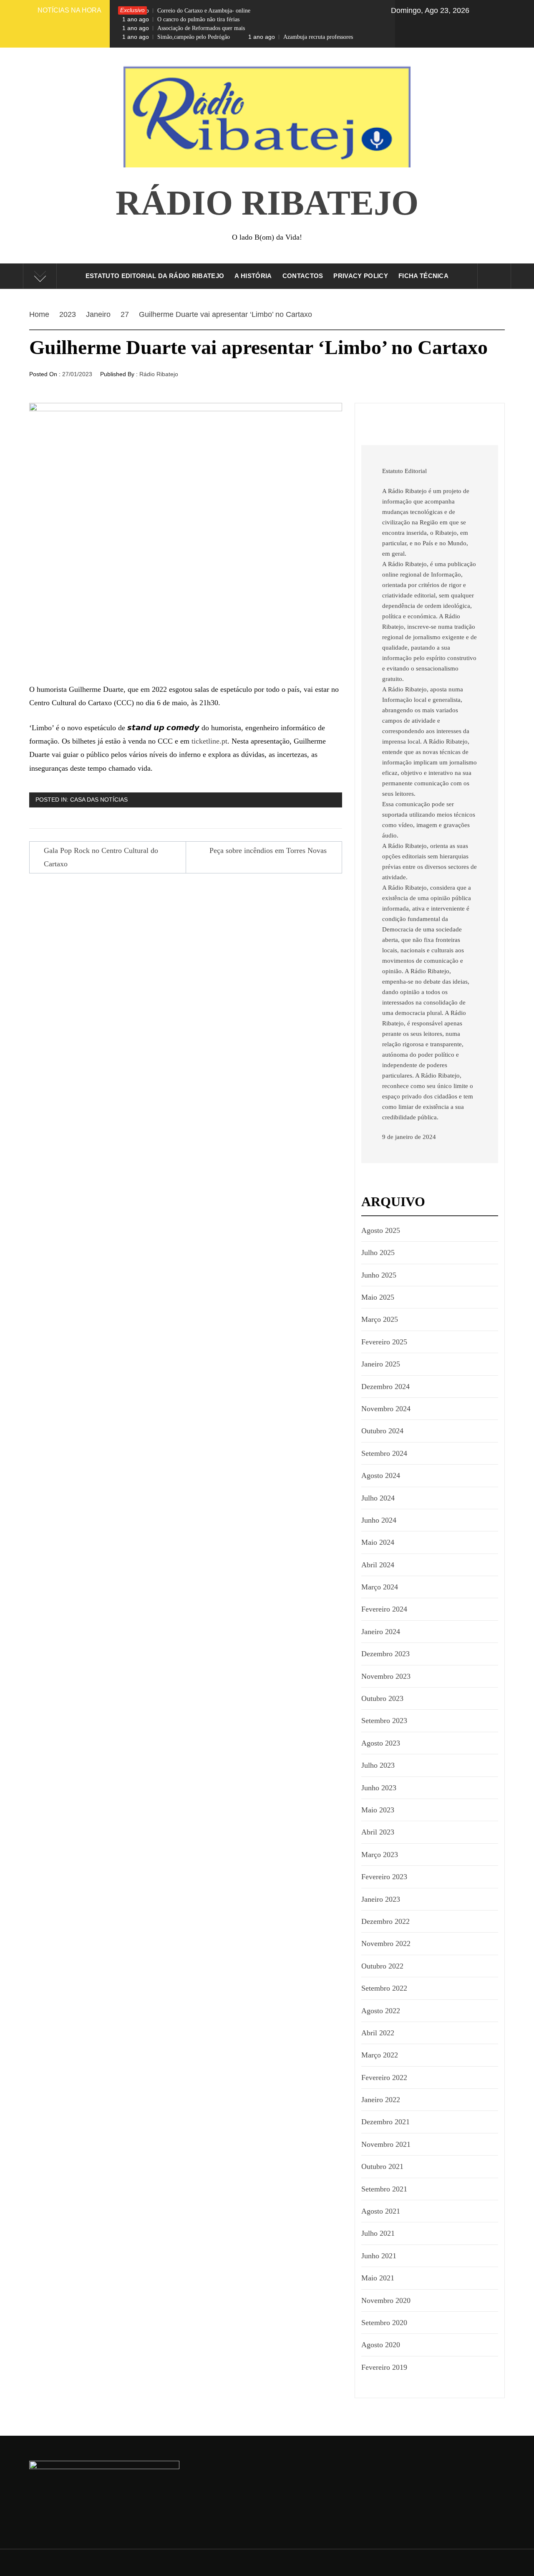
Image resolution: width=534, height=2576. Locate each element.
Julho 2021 (378, 2233)
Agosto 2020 (381, 2345)
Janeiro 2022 (381, 2100)
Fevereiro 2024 (384, 1609)
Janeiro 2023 (381, 1899)
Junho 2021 (379, 2256)
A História (253, 276)
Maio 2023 (378, 1810)
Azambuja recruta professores (301, 37)
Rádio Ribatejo (267, 203)
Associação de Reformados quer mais (184, 28)
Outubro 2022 (382, 1966)
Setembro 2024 (384, 1453)
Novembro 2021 (386, 2144)
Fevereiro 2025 (384, 1342)
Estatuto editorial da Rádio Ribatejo (155, 276)
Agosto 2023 (381, 1743)
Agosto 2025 (381, 1230)
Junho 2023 (379, 1788)
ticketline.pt (209, 741)
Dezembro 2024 (385, 1387)
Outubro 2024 (382, 1431)
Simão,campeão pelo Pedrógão (176, 37)
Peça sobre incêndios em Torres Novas (268, 850)
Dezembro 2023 (385, 1654)
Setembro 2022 (384, 1988)
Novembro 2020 (386, 2300)
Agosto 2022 (381, 2011)
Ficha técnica (423, 276)
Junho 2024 (379, 1520)
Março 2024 (380, 1587)
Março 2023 (380, 1855)
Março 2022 (380, 2055)
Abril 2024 (378, 1565)
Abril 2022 (378, 2033)
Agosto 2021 (381, 2211)
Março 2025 (380, 1319)
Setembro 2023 (384, 1721)
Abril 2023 (378, 1832)
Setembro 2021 (384, 2189)
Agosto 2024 (381, 1475)
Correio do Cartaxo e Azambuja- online (186, 10)
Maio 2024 (378, 1542)
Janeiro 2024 (381, 1632)
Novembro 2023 (386, 1676)
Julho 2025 (378, 1253)
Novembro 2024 (386, 1409)
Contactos (303, 276)
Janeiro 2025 (381, 1364)
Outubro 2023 (382, 1698)
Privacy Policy (360, 276)
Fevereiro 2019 (384, 2367)
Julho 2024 (378, 1498)
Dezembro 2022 (385, 1921)
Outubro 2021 (382, 2166)
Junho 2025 (379, 1275)
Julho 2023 (378, 1765)
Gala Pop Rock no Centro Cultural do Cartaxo (101, 857)
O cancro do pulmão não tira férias (181, 19)
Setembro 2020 (384, 2323)
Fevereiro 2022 (384, 2078)
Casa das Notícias (99, 800)
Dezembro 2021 (385, 2122)
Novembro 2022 (386, 1943)
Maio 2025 (378, 1297)
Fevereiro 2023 (384, 1877)
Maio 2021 (378, 2278)
